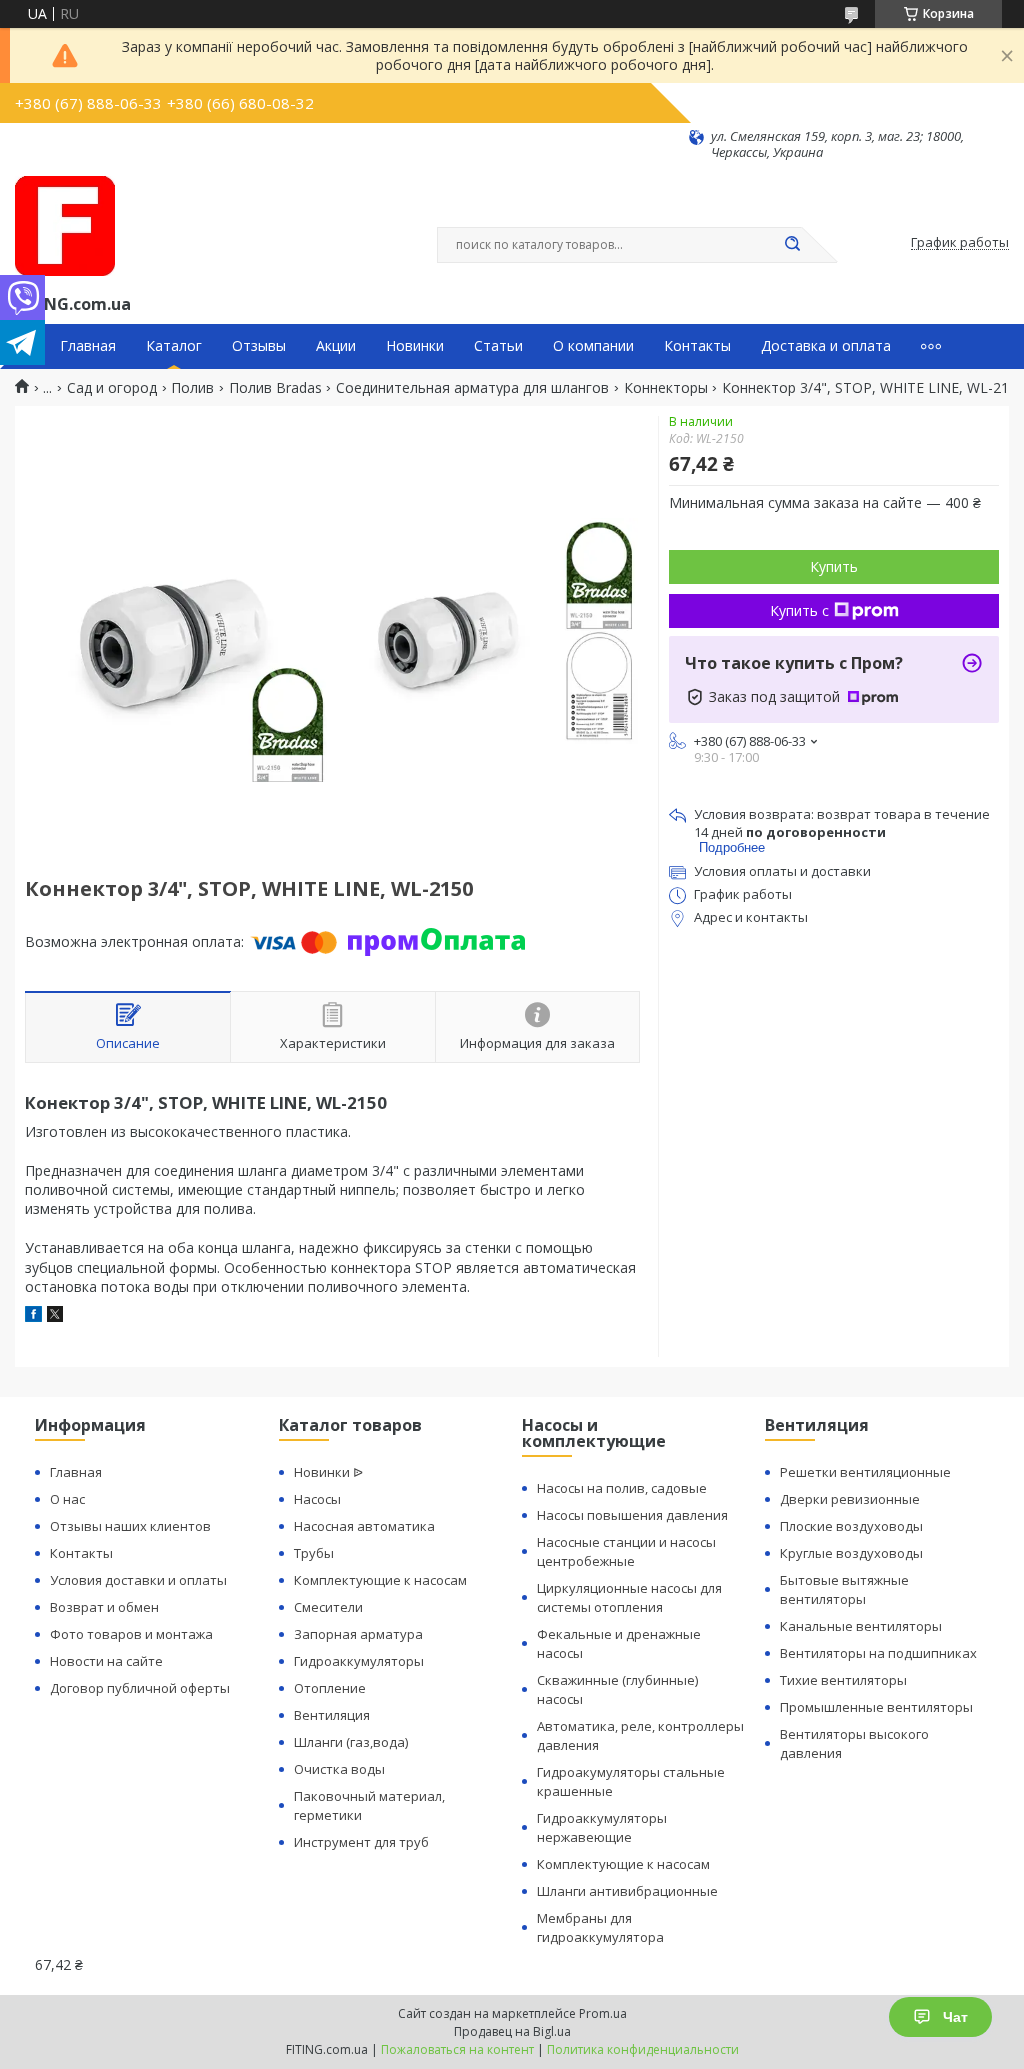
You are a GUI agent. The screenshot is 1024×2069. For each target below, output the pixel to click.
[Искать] (792, 245)
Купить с (799, 610)
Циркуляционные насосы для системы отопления (629, 1597)
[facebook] (33, 1316)
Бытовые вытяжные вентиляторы (844, 1589)
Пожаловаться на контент (457, 2049)
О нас (67, 1499)
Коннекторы (666, 388)
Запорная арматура (358, 1634)
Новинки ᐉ (328, 1472)
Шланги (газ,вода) (351, 1742)
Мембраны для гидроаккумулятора (600, 1927)
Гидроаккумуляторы (359, 1661)
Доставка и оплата (826, 346)
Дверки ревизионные (850, 1499)
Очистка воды (339, 1769)
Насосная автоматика (364, 1526)
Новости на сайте (106, 1661)
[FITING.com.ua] (65, 226)
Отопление (330, 1688)
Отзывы (259, 346)
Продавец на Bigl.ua (512, 2031)
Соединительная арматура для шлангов (472, 388)
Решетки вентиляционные (865, 1472)
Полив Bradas (275, 388)
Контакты (697, 346)
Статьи (498, 346)
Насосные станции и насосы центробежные (626, 1551)
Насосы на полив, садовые (622, 1488)
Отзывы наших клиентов (130, 1526)
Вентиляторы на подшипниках (878, 1653)
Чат (955, 2017)
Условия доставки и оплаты (138, 1580)
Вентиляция (332, 1715)
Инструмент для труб (361, 1842)
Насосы (317, 1499)
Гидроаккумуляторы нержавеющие (602, 1827)
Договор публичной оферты (140, 1688)
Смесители (328, 1607)
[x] (55, 1316)
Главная (88, 346)
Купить (834, 566)
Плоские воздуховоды (851, 1526)
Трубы (314, 1553)
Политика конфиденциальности (643, 2049)
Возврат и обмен (104, 1607)
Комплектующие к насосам (380, 1580)
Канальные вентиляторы (861, 1626)
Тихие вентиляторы (843, 1680)
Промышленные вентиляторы (876, 1707)
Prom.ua (603, 2013)
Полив (192, 388)
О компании (593, 346)
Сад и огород (112, 388)
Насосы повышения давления (632, 1515)
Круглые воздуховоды (851, 1553)
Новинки (415, 346)
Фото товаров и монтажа (131, 1634)
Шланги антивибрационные (627, 1891)
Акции (336, 346)
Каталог (174, 346)
